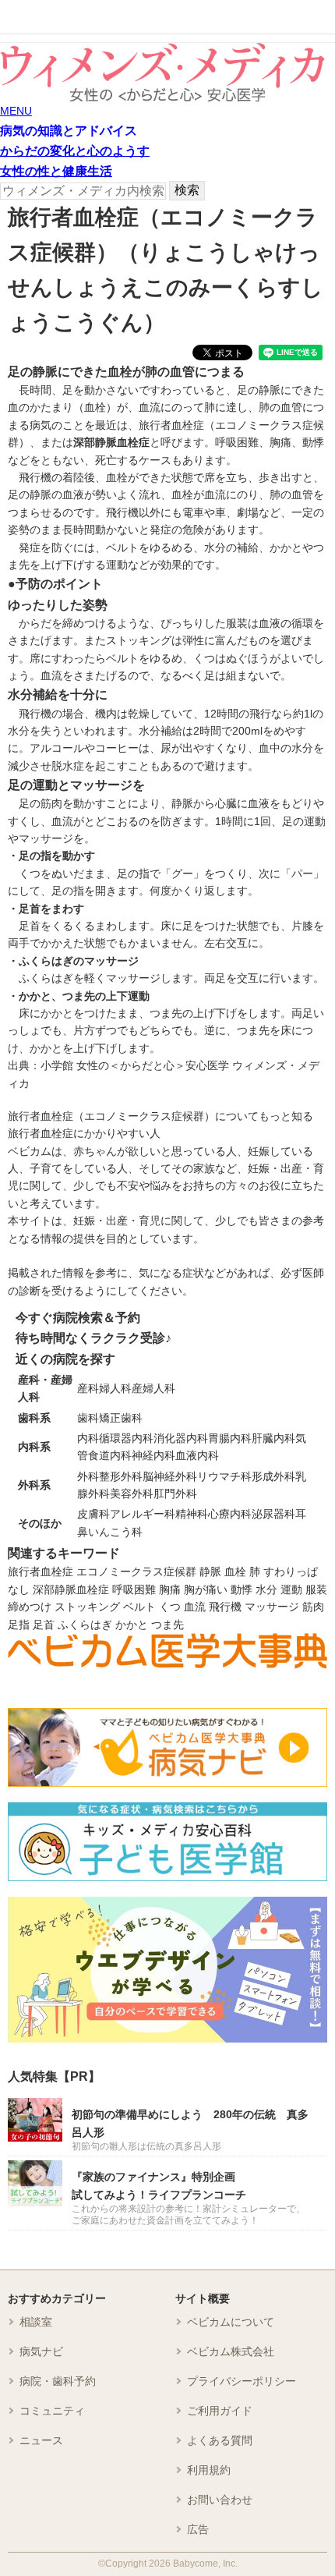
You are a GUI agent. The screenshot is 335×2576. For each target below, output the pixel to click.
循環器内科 (126, 1438)
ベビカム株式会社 (231, 2351)
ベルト (139, 1607)
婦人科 (115, 1388)
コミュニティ (52, 2411)
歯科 (88, 1418)
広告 (198, 2529)
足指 (19, 1625)
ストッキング (87, 1607)
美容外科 (132, 1494)
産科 (88, 1388)
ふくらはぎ (85, 1625)
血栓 (235, 1571)
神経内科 (153, 1455)
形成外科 (273, 1476)
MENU (16, 111)
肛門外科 (175, 1494)
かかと (132, 1625)
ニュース (41, 2440)
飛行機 (225, 1607)
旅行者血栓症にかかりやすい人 (84, 1133)
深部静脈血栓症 (71, 1589)
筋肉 (313, 1607)
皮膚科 (93, 1514)
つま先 (167, 1625)
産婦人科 (153, 1388)
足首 (44, 1625)
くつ (170, 1607)
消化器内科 (181, 1438)
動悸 (242, 1589)
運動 (291, 1589)
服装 (316, 1589)
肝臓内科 (273, 1438)
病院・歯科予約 (58, 2381)
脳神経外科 (170, 1476)
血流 (195, 1607)
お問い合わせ (220, 2500)
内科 (88, 1438)
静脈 (210, 1571)
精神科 (192, 1514)
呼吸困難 (134, 1589)
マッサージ (272, 1607)
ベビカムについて (231, 2322)
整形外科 (121, 1476)
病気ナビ (41, 2351)
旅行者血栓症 (41, 1571)
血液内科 (197, 1455)
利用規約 (209, 2470)
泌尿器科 (273, 1514)
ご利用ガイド (220, 2411)
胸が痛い (206, 1589)
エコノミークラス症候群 (136, 1571)
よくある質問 (220, 2440)
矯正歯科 (121, 1418)
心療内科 (230, 1514)
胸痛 (170, 1589)
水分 (266, 1589)
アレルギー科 (143, 1514)
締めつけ (30, 1607)
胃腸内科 (230, 1438)
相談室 (36, 2322)
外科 (88, 1476)
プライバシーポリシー (242, 2381)
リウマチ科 (224, 1476)
